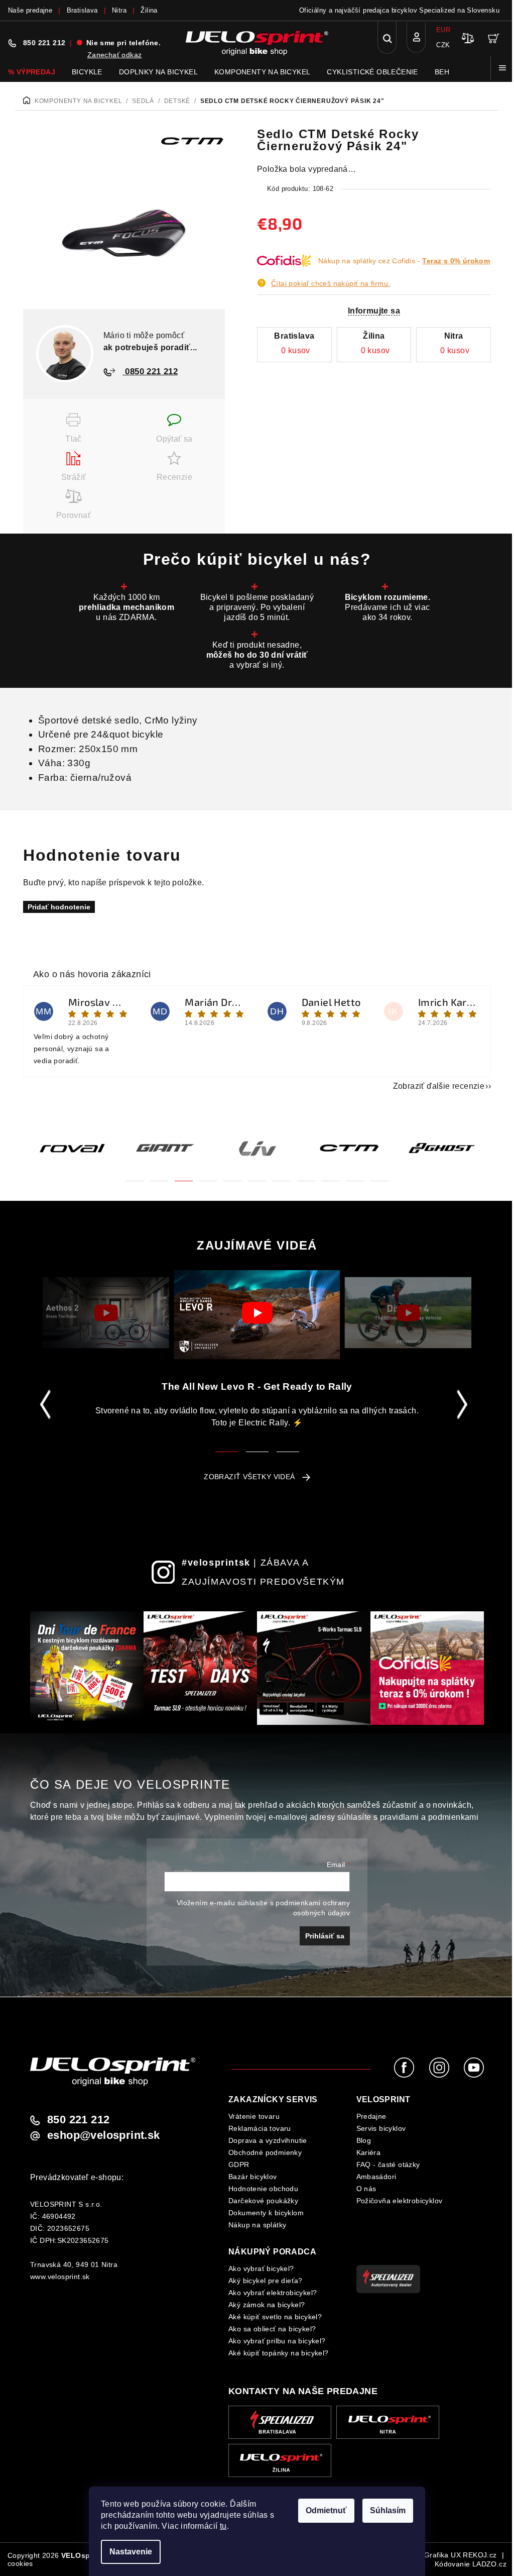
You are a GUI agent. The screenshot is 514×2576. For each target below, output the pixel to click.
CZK (443, 45)
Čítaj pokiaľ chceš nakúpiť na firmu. (331, 283)
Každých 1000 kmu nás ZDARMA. (126, 607)
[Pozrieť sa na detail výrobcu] (192, 140)
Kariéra (369, 2152)
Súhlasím (388, 2510)
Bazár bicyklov (253, 2177)
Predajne (371, 2116)
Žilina (149, 10)
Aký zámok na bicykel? (267, 2305)
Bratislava (82, 10)
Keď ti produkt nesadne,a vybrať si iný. (257, 655)
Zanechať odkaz (115, 55)
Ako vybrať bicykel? (261, 2269)
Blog (364, 2140)
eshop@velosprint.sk (104, 2135)
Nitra (119, 10)
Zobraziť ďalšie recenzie (439, 1086)
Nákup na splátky (257, 2225)
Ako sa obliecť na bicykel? (272, 2329)
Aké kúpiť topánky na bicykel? (279, 2353)
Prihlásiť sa (325, 1936)
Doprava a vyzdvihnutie (268, 2140)
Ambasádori (376, 2177)
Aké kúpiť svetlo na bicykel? (275, 2317)
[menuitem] (32, 72)
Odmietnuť (326, 2510)
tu (223, 2526)
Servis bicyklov (381, 2128)
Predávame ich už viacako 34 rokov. (388, 607)
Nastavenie (131, 2552)
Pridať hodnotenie (59, 907)
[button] (135, 1175)
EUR (443, 30)
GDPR (239, 2165)
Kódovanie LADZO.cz (471, 2564)
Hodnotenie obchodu (263, 2189)
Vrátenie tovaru (254, 2116)
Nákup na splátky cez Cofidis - (404, 261)
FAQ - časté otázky (388, 2165)
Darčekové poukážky (263, 2201)
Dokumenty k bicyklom (266, 2213)
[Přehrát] (106, 1313)
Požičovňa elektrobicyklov (400, 2201)
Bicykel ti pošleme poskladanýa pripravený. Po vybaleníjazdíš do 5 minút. (257, 607)
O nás (366, 2189)
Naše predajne (30, 10)
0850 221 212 (150, 372)
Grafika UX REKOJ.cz (461, 2555)
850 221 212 (44, 43)
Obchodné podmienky (265, 2152)
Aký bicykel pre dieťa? (266, 2281)
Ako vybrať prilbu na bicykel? (277, 2341)
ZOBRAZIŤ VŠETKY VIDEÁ (249, 1477)
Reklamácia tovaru (260, 2128)
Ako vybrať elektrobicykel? (273, 2293)
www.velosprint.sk (60, 2277)
